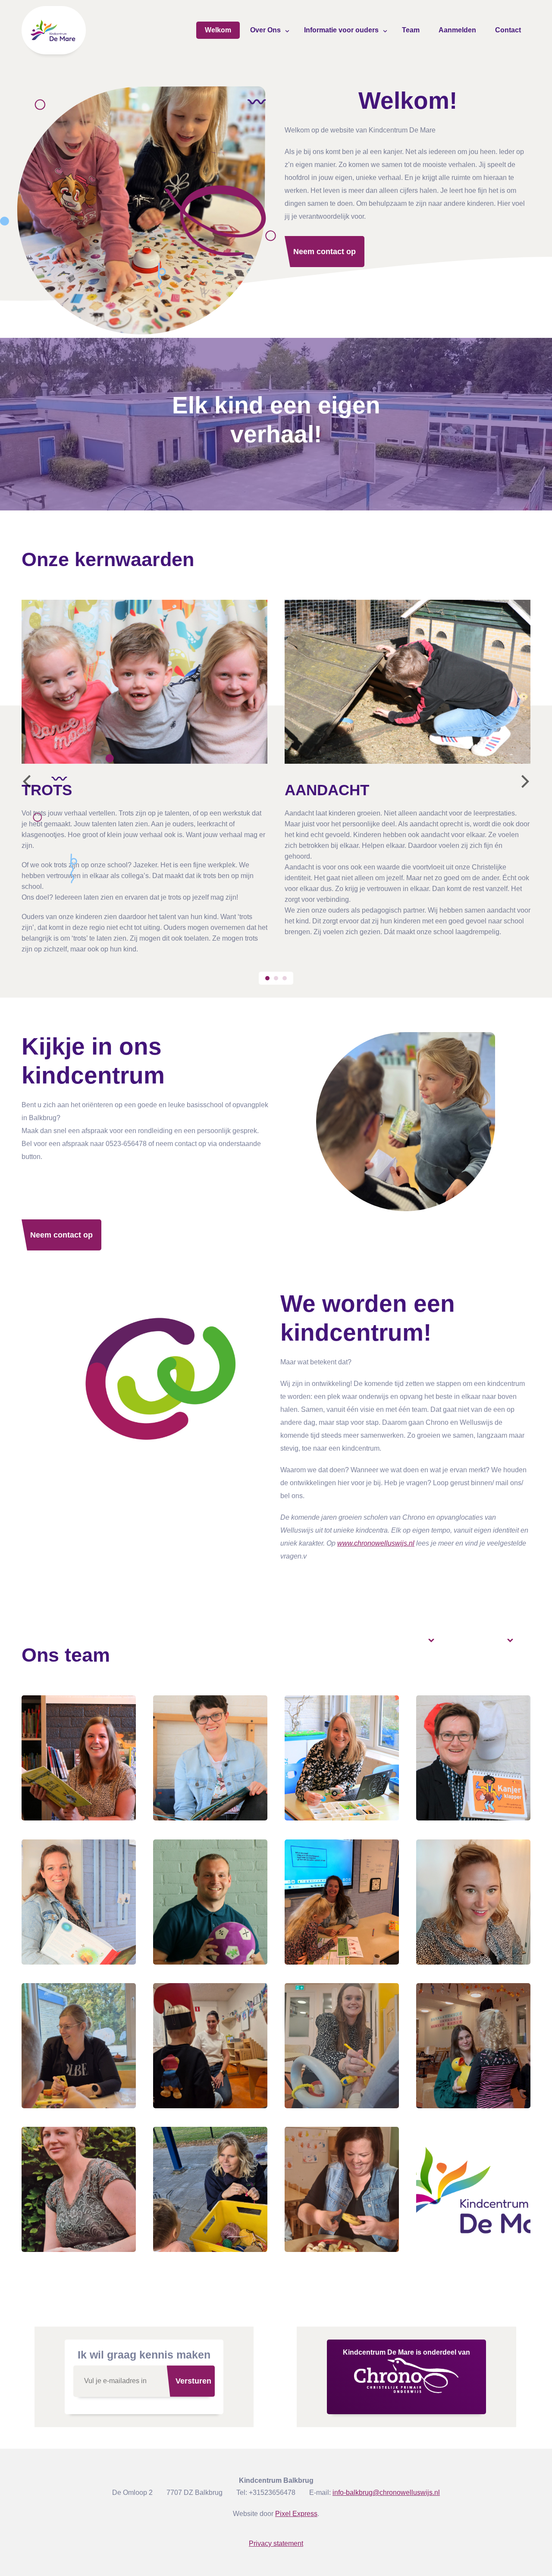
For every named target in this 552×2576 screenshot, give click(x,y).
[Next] (524, 781)
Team (411, 30)
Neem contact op (325, 252)
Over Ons (265, 30)
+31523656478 (272, 2493)
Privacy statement (276, 2543)
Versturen (193, 2381)
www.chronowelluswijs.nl (376, 1543)
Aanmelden (457, 30)
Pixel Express (296, 2514)
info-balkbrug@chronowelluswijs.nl (386, 2493)
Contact (508, 30)
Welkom (218, 30)
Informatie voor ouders (341, 30)
